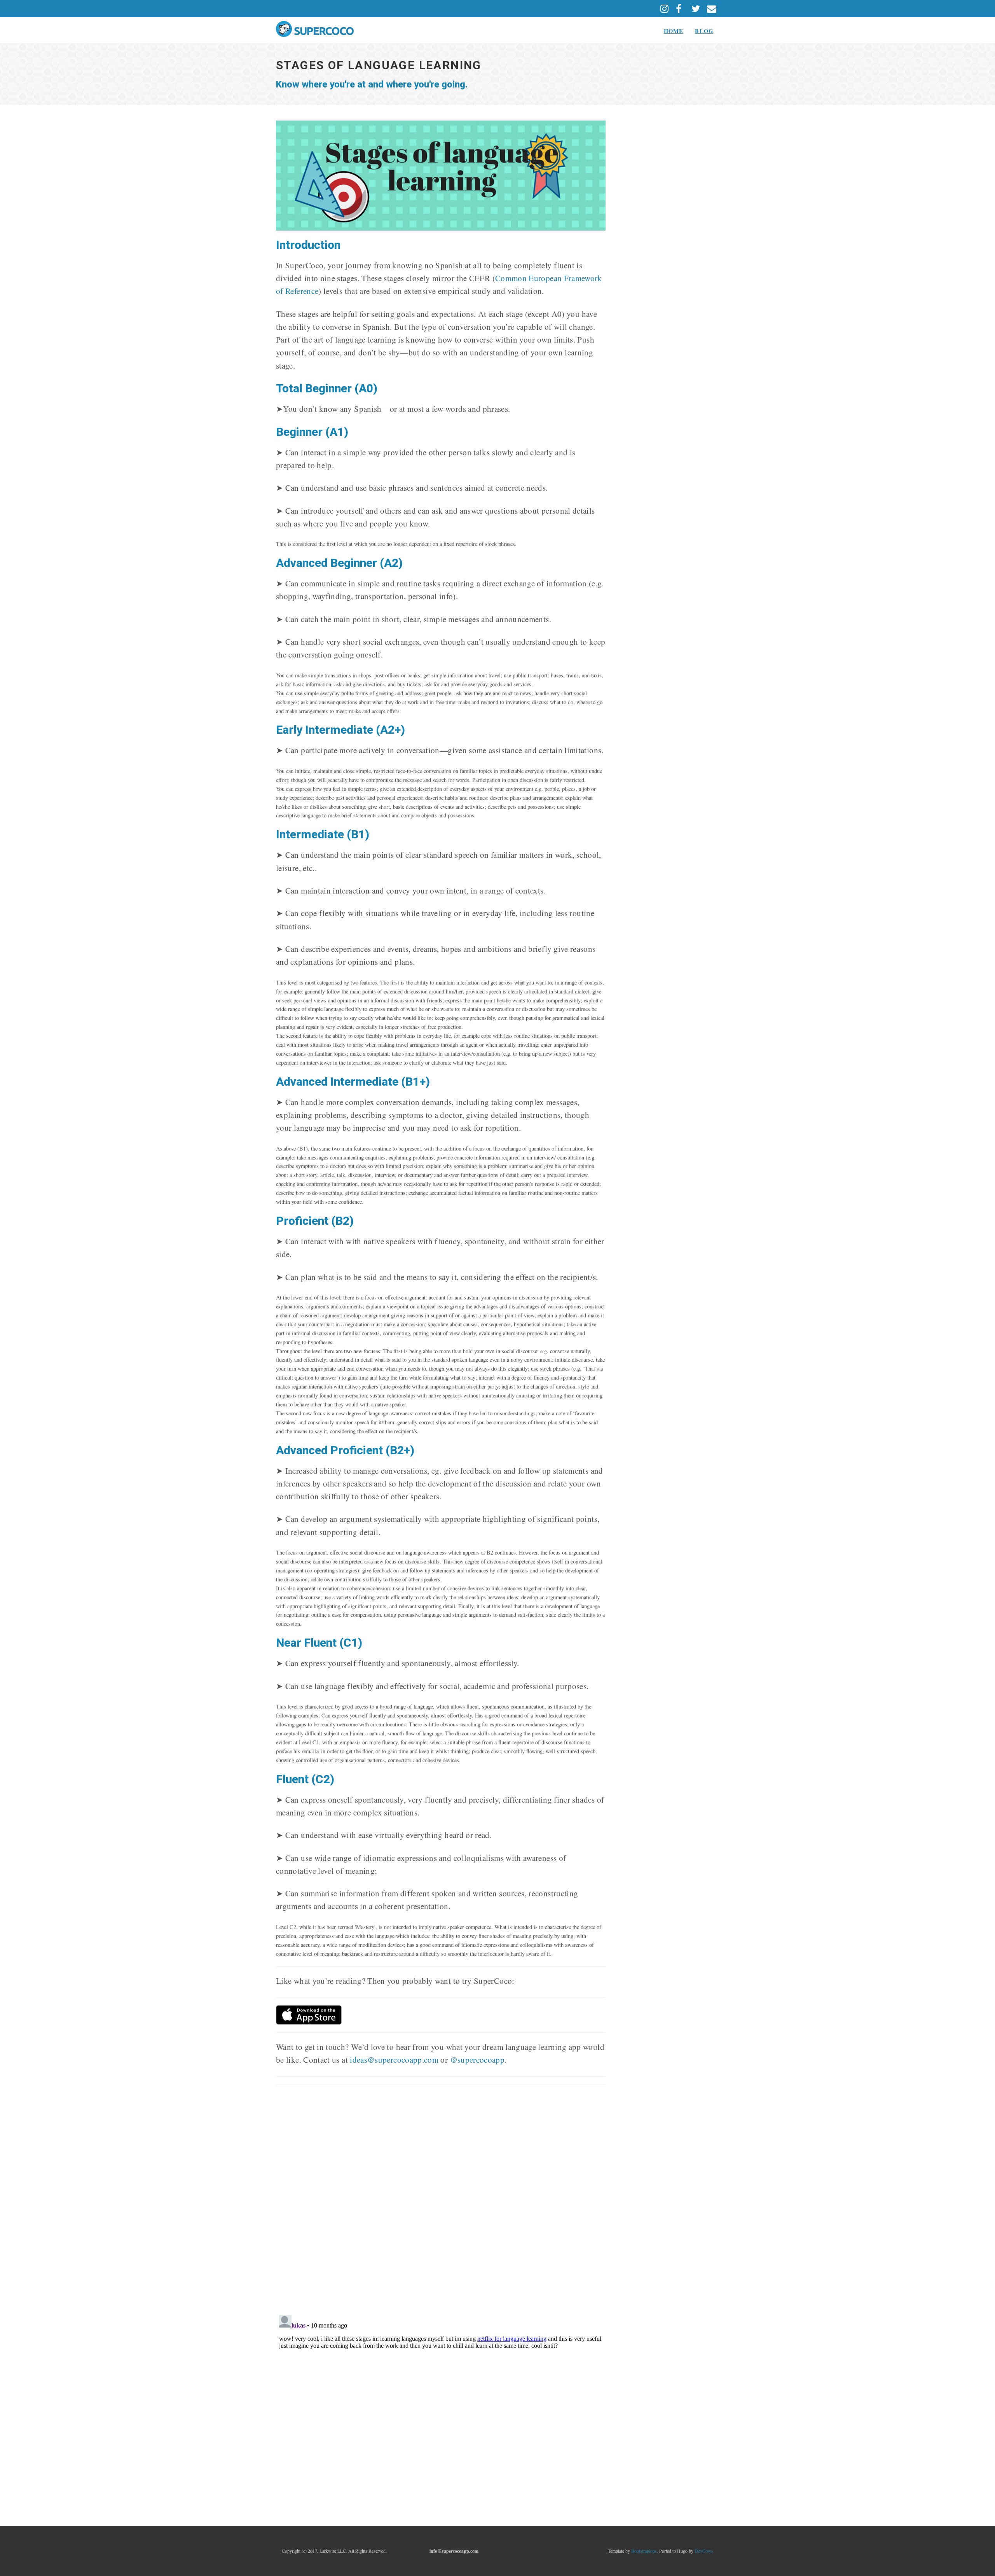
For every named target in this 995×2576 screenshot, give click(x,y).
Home (674, 31)
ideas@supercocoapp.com (394, 2060)
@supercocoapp (477, 2060)
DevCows (704, 2551)
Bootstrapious (644, 2551)
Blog (704, 31)
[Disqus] (441, 2199)
